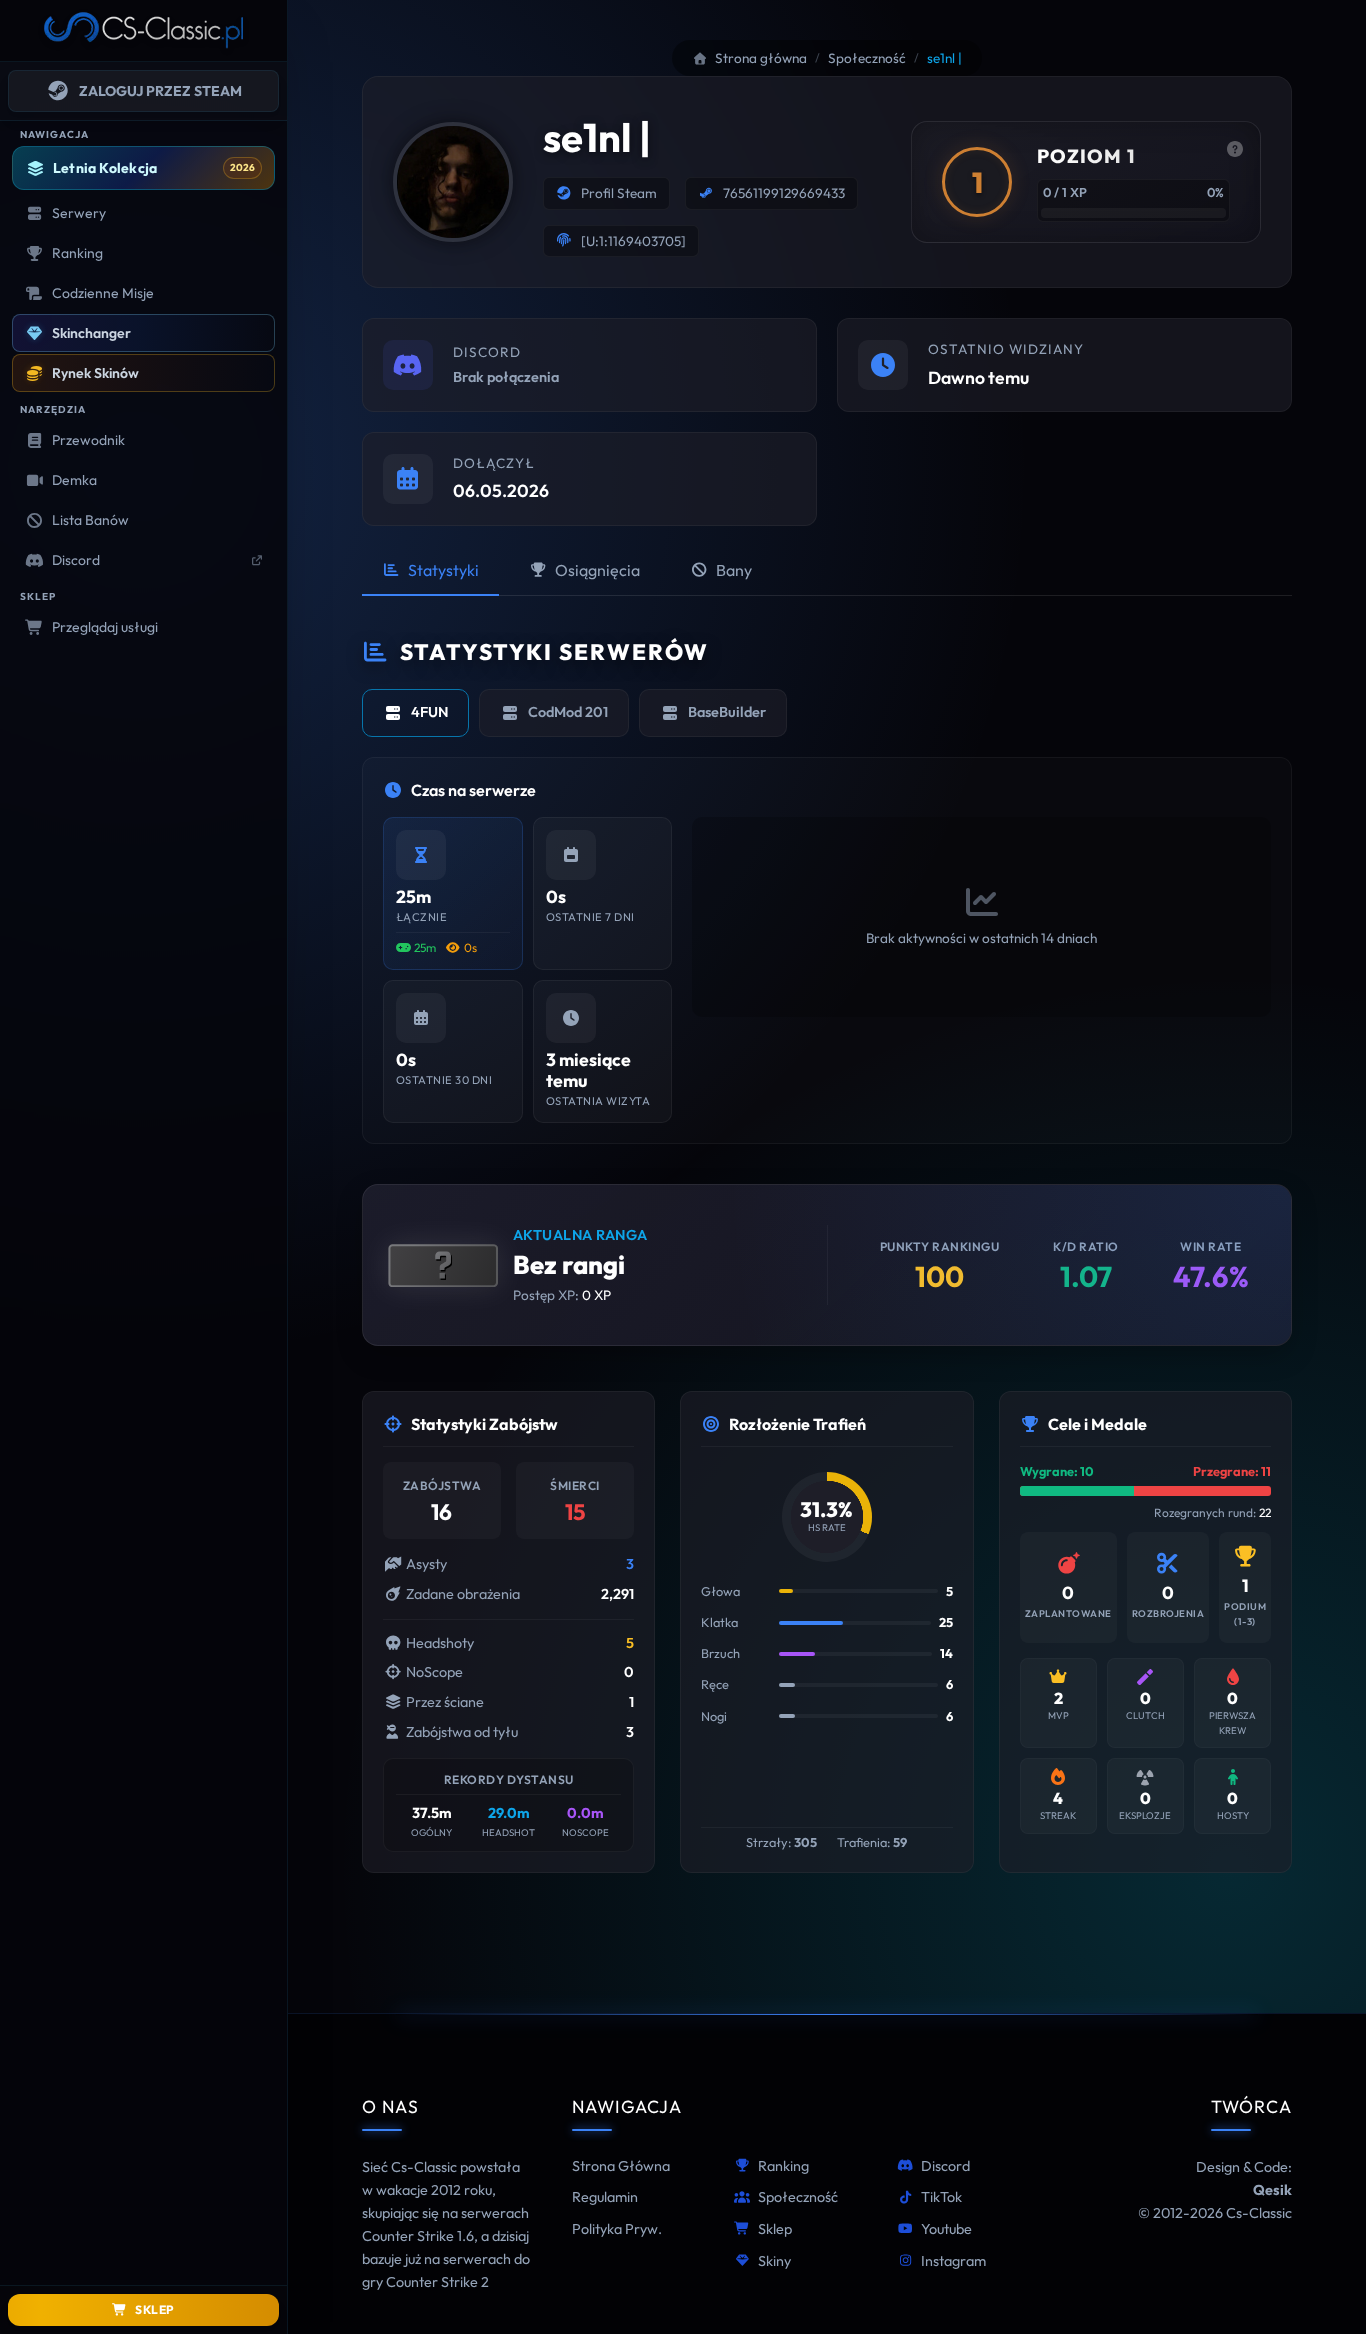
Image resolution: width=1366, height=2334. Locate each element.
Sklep (775, 2229)
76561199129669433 (784, 193)
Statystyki (443, 570)
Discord (945, 2166)
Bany (734, 570)
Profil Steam (619, 193)
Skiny (774, 2261)
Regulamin (605, 2197)
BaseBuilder (727, 712)
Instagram (953, 2261)
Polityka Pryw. (617, 2229)
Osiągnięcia (597, 570)
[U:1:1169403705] (633, 241)
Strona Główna (621, 2166)
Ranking (783, 2166)
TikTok (941, 2197)
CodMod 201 (568, 712)
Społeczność (798, 2197)
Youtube (946, 2229)
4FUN (429, 712)
